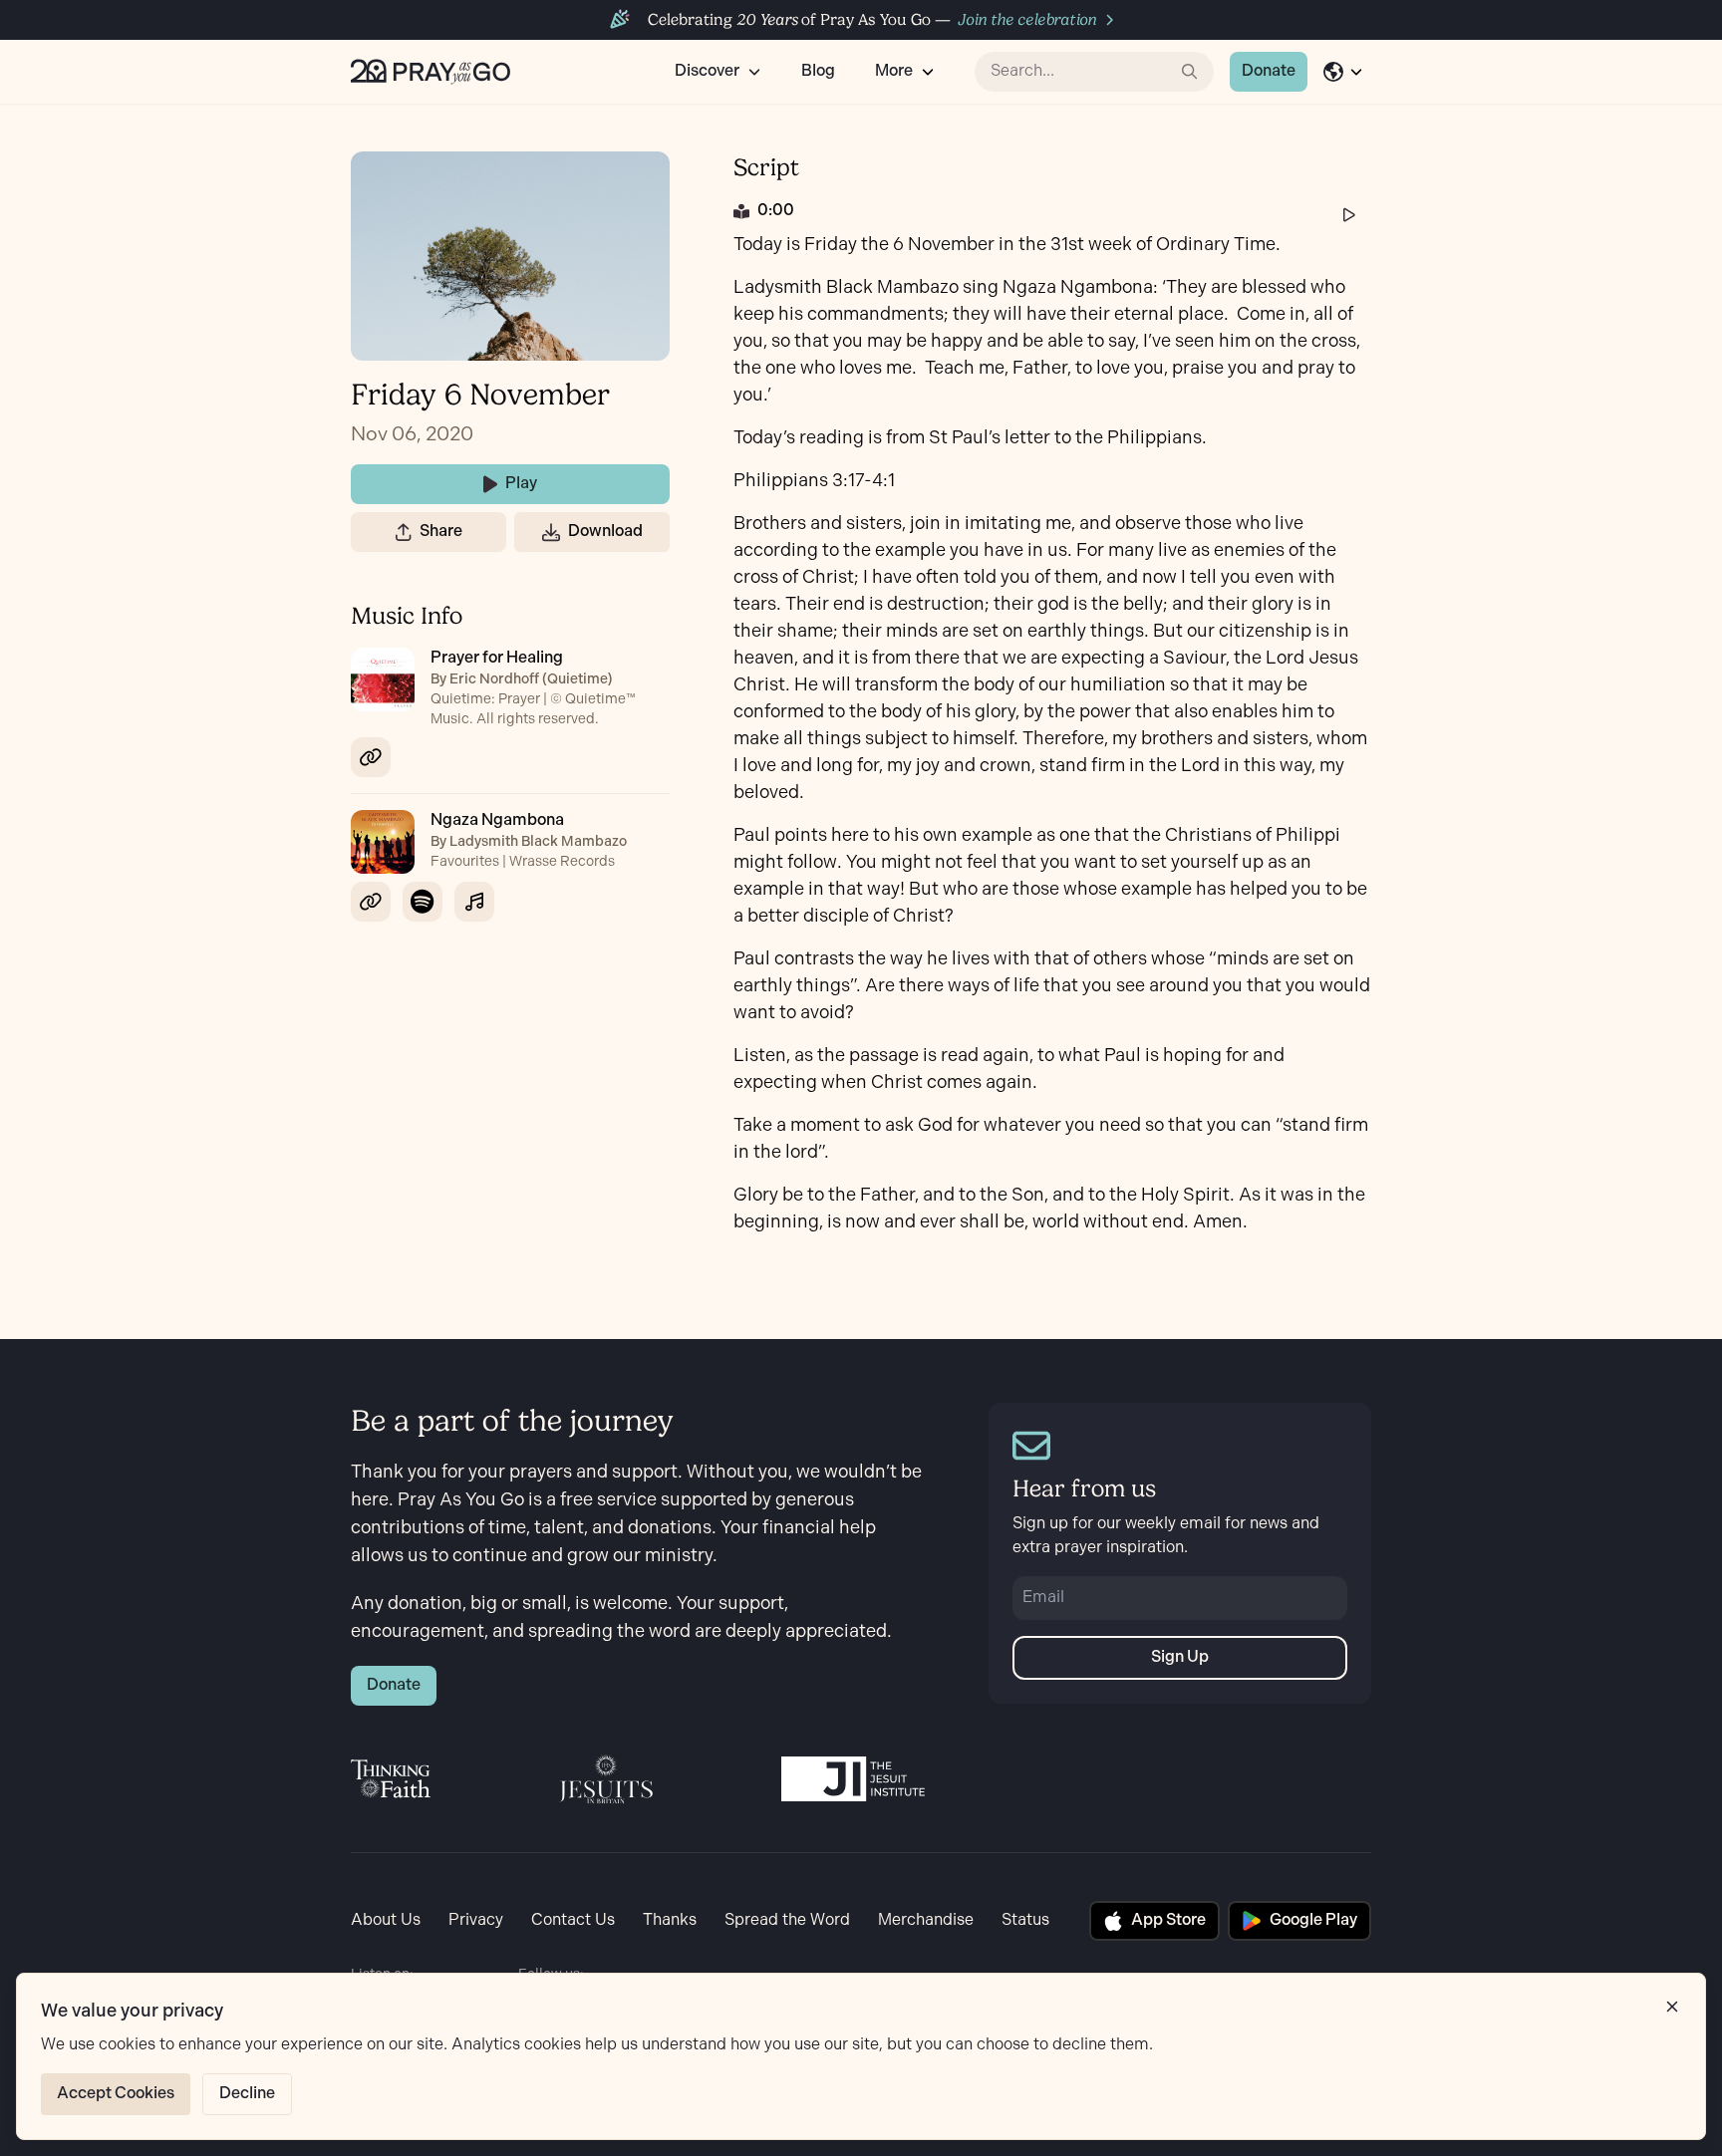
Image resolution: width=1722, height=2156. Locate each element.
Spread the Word (787, 1920)
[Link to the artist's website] (371, 757)
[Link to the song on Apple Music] (474, 902)
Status (1025, 1920)
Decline (247, 2094)
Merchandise (926, 1920)
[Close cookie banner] (1672, 2007)
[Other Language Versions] (1343, 72)
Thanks (670, 1920)
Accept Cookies (116, 2094)
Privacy (476, 1920)
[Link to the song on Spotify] (423, 902)
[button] (404, 532)
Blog (818, 71)
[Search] (1190, 72)
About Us (386, 1920)
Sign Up (1180, 1657)
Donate (1269, 71)
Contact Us (573, 1920)
